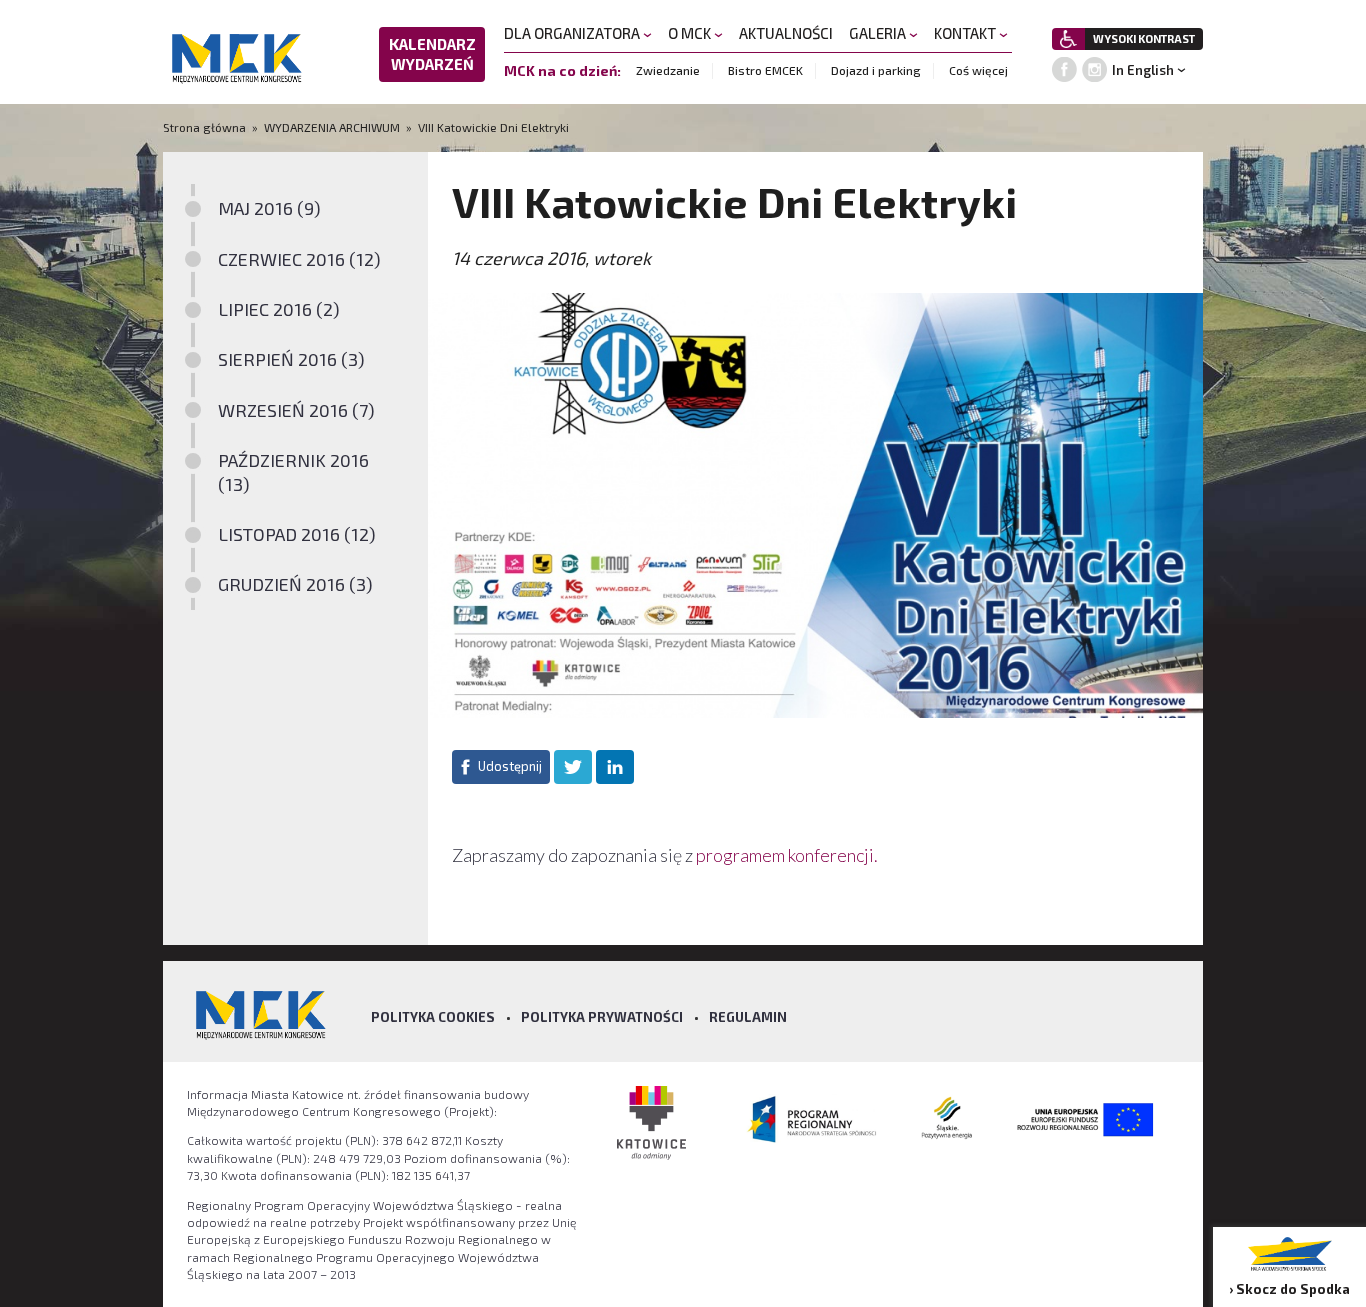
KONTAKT (966, 33)
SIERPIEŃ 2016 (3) (291, 359)
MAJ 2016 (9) (269, 208)
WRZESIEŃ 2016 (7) (296, 410)
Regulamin (748, 1017)
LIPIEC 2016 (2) (279, 309)
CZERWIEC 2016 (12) (299, 259)
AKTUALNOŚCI (786, 33)
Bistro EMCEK (765, 70)
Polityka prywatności (602, 1017)
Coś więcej (978, 70)
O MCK (691, 33)
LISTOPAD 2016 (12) (297, 534)
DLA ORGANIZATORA (573, 33)
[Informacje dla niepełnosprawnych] (1068, 39)
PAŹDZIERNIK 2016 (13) (293, 471)
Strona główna (206, 127)
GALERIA (879, 33)
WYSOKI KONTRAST (1144, 38)
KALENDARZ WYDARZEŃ (432, 54)
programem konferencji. (788, 855)
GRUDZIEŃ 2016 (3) (295, 584)
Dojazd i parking (876, 70)
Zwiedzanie (668, 70)
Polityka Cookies (433, 1017)
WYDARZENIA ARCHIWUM (332, 127)
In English (1143, 70)
